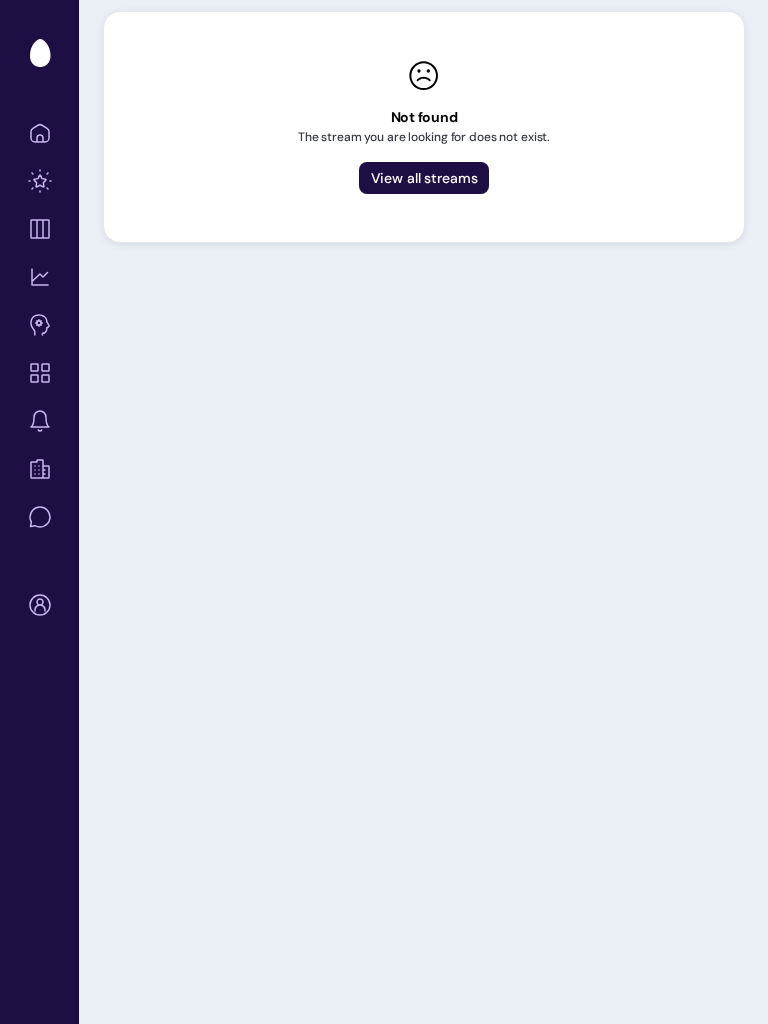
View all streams (424, 178)
